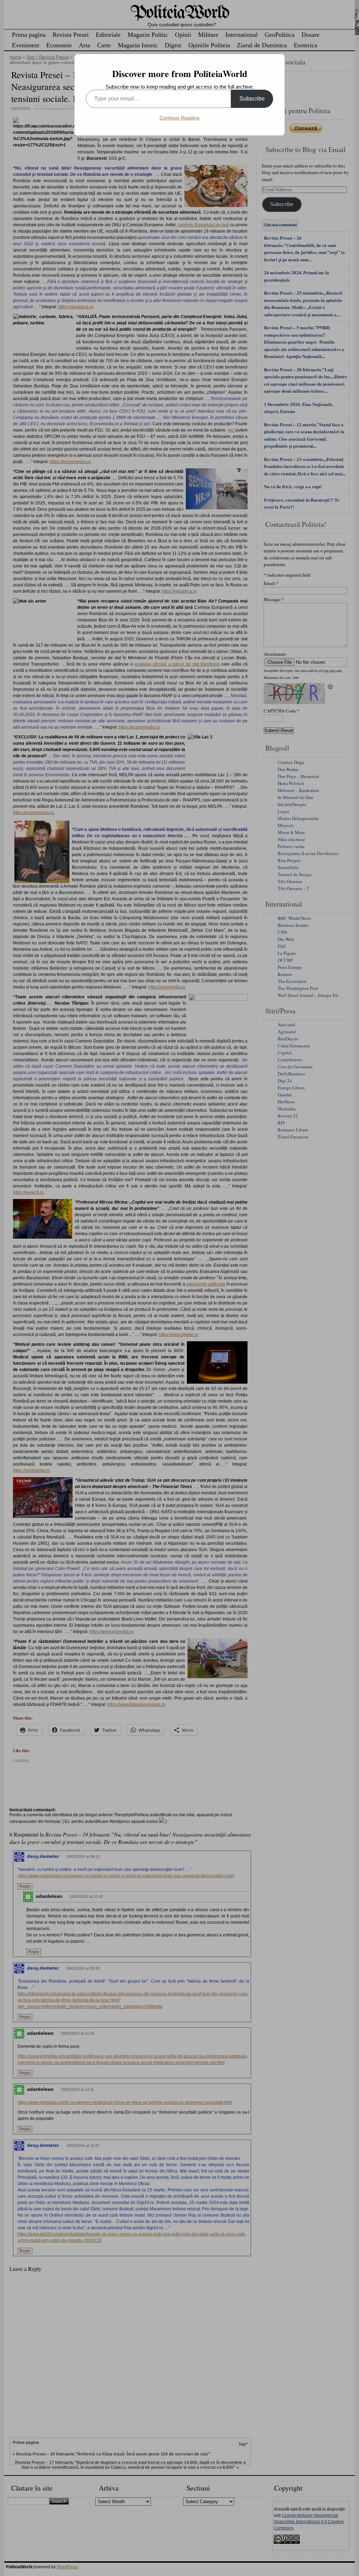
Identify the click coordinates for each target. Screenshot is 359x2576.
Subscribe (252, 99)
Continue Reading (179, 118)
